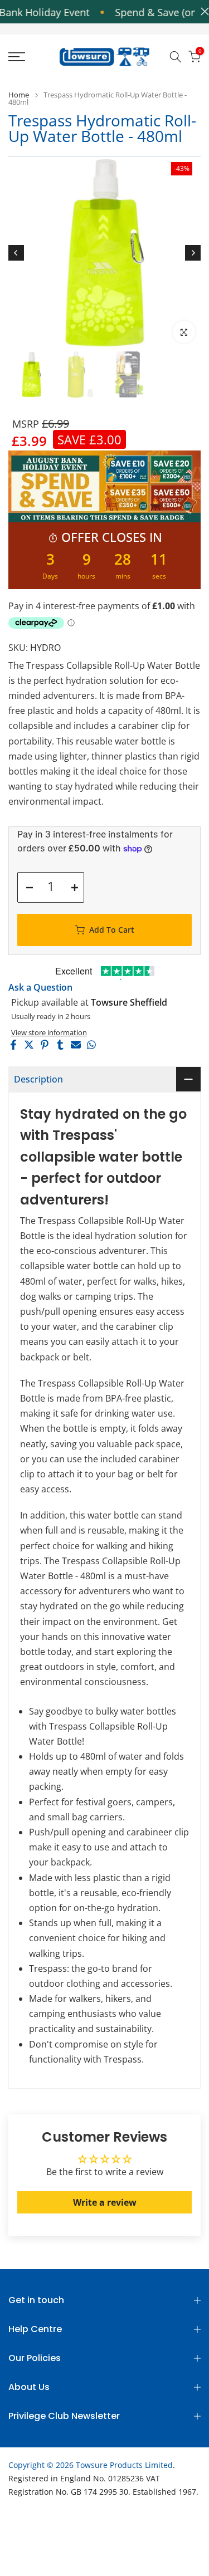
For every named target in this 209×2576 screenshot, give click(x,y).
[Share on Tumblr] (60, 1045)
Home (19, 95)
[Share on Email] (76, 1045)
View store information (49, 1032)
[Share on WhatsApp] (91, 1045)
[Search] (176, 57)
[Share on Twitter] (29, 1045)
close (202, 11)
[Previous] (16, 253)
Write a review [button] (105, 2202)
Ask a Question (40, 987)
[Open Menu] (29, 57)
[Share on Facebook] (13, 1045)
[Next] (193, 253)
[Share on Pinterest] (45, 1045)
